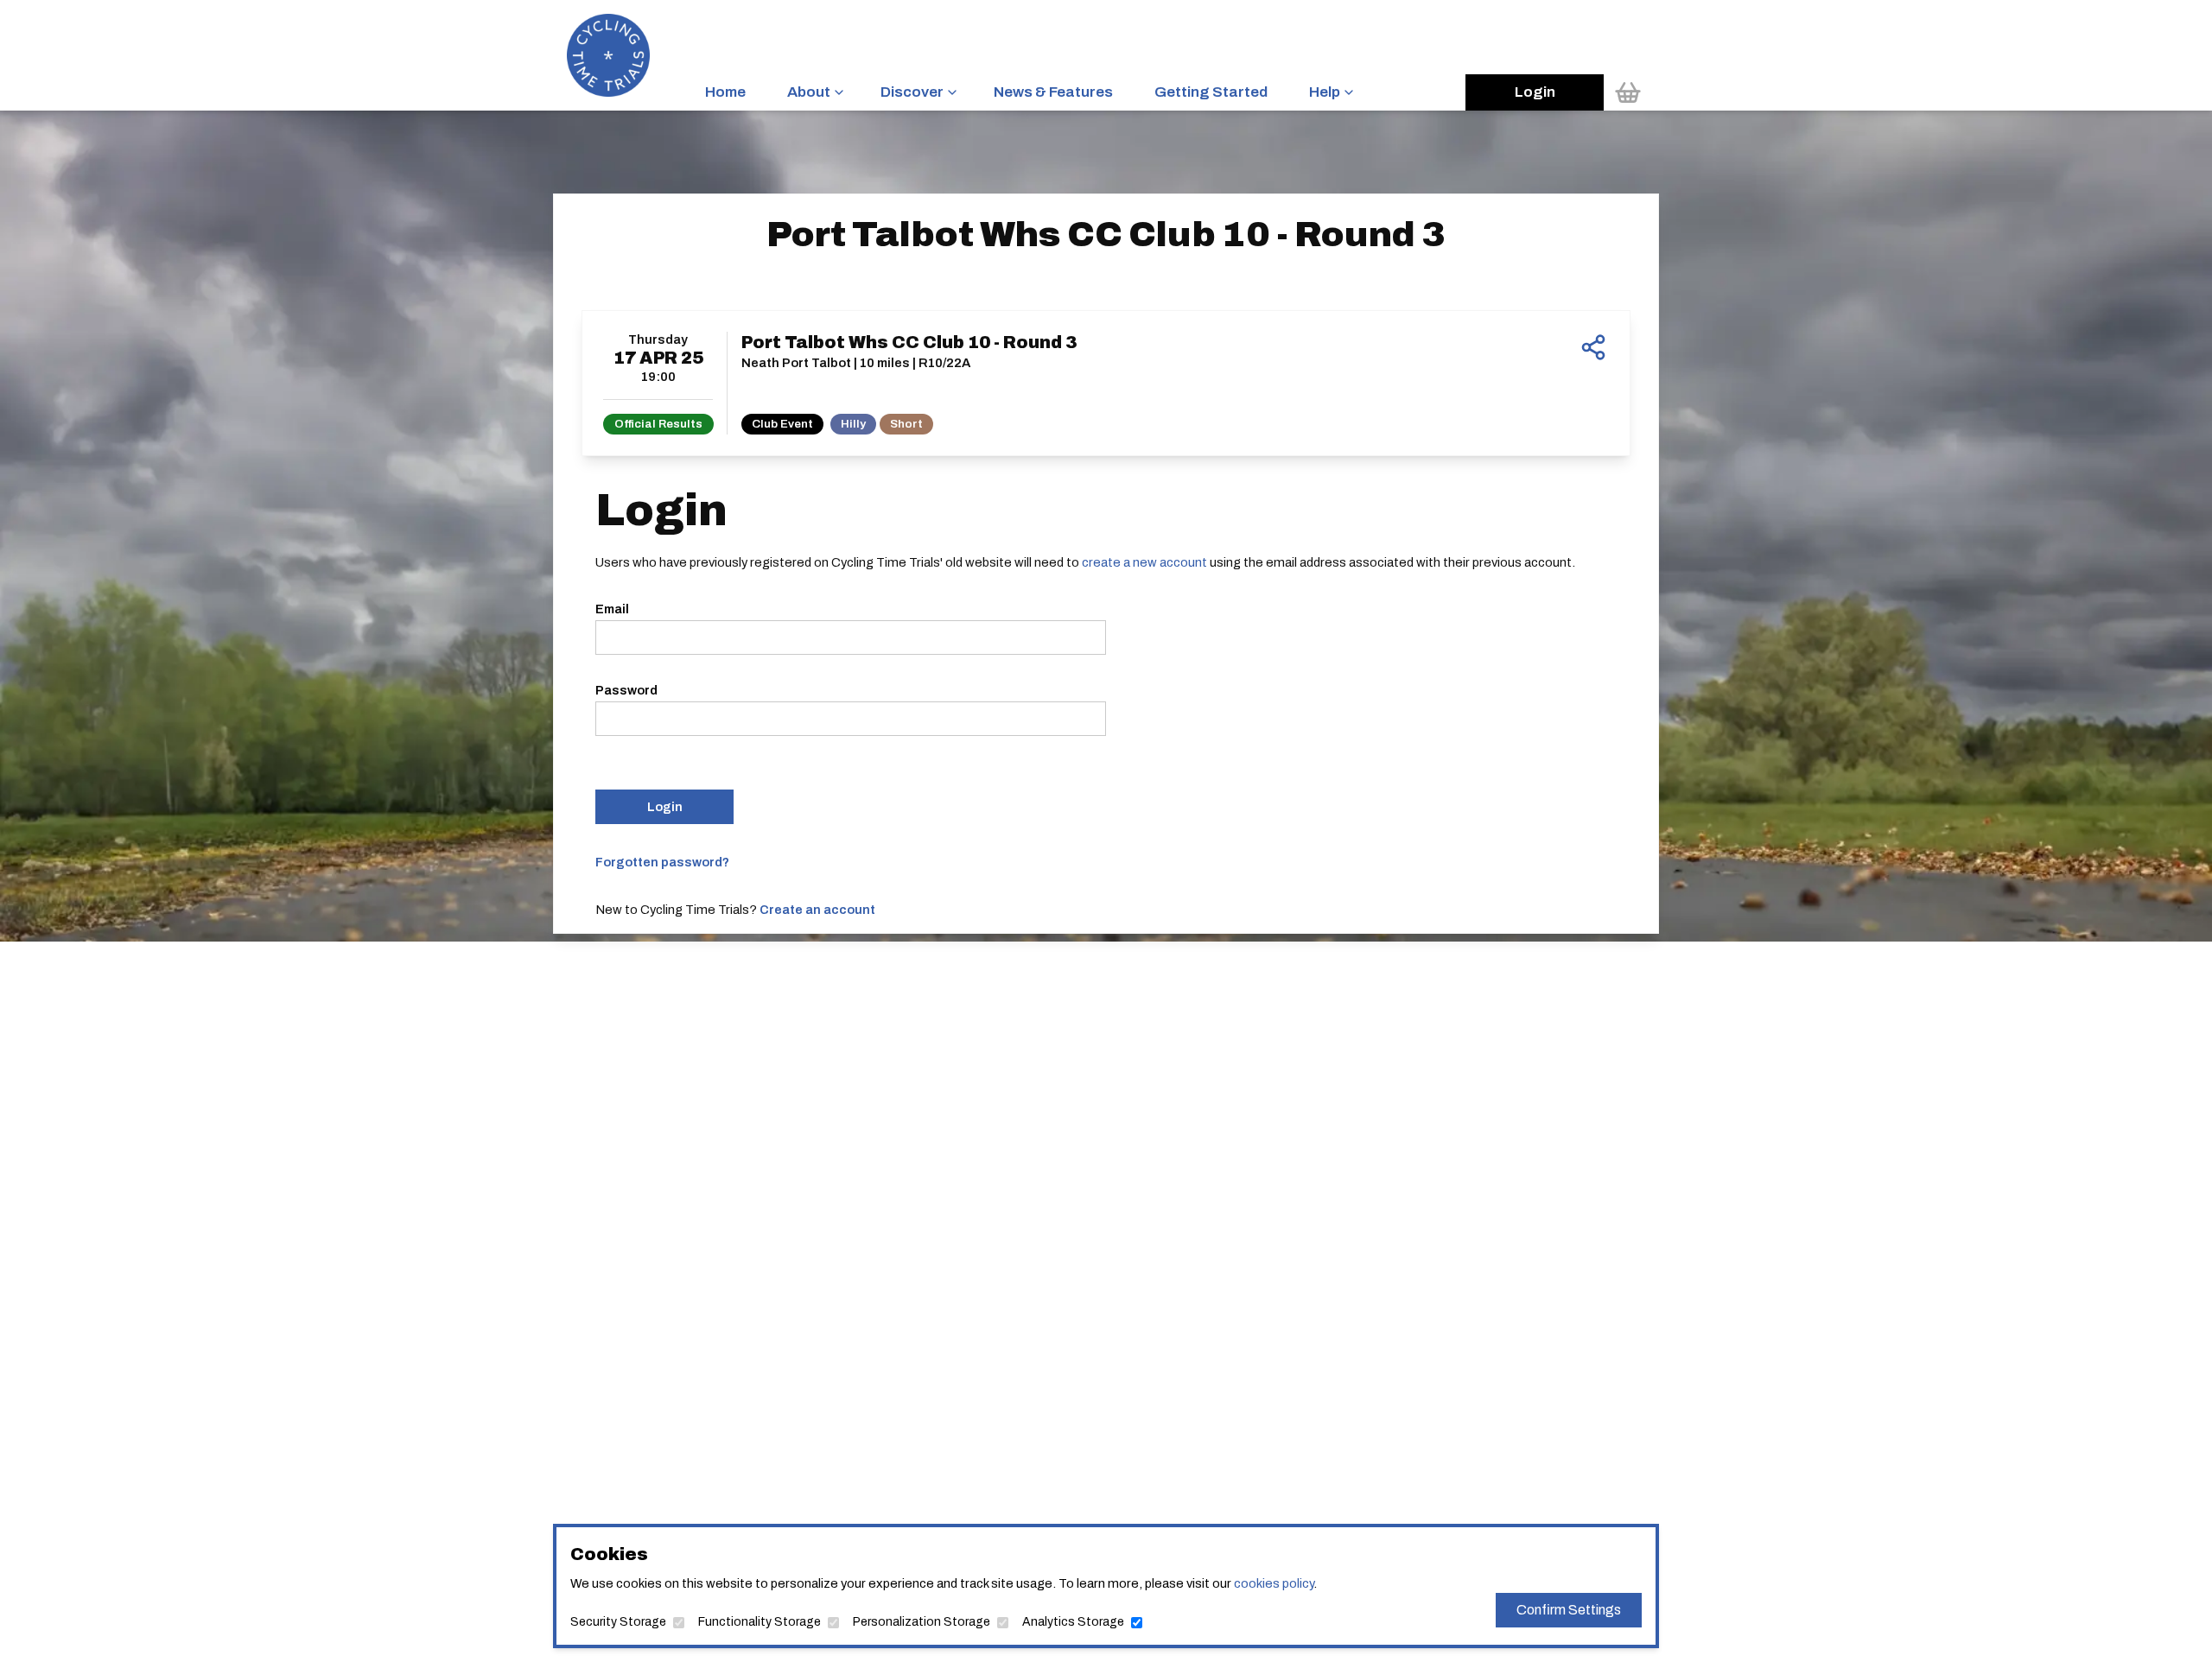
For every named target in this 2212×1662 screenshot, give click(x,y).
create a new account (1144, 562)
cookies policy (1274, 1583)
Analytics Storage (1073, 1622)
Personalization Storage (922, 1622)
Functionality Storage (760, 1622)
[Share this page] (1593, 347)
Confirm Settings (1569, 1610)
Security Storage (618, 1622)
